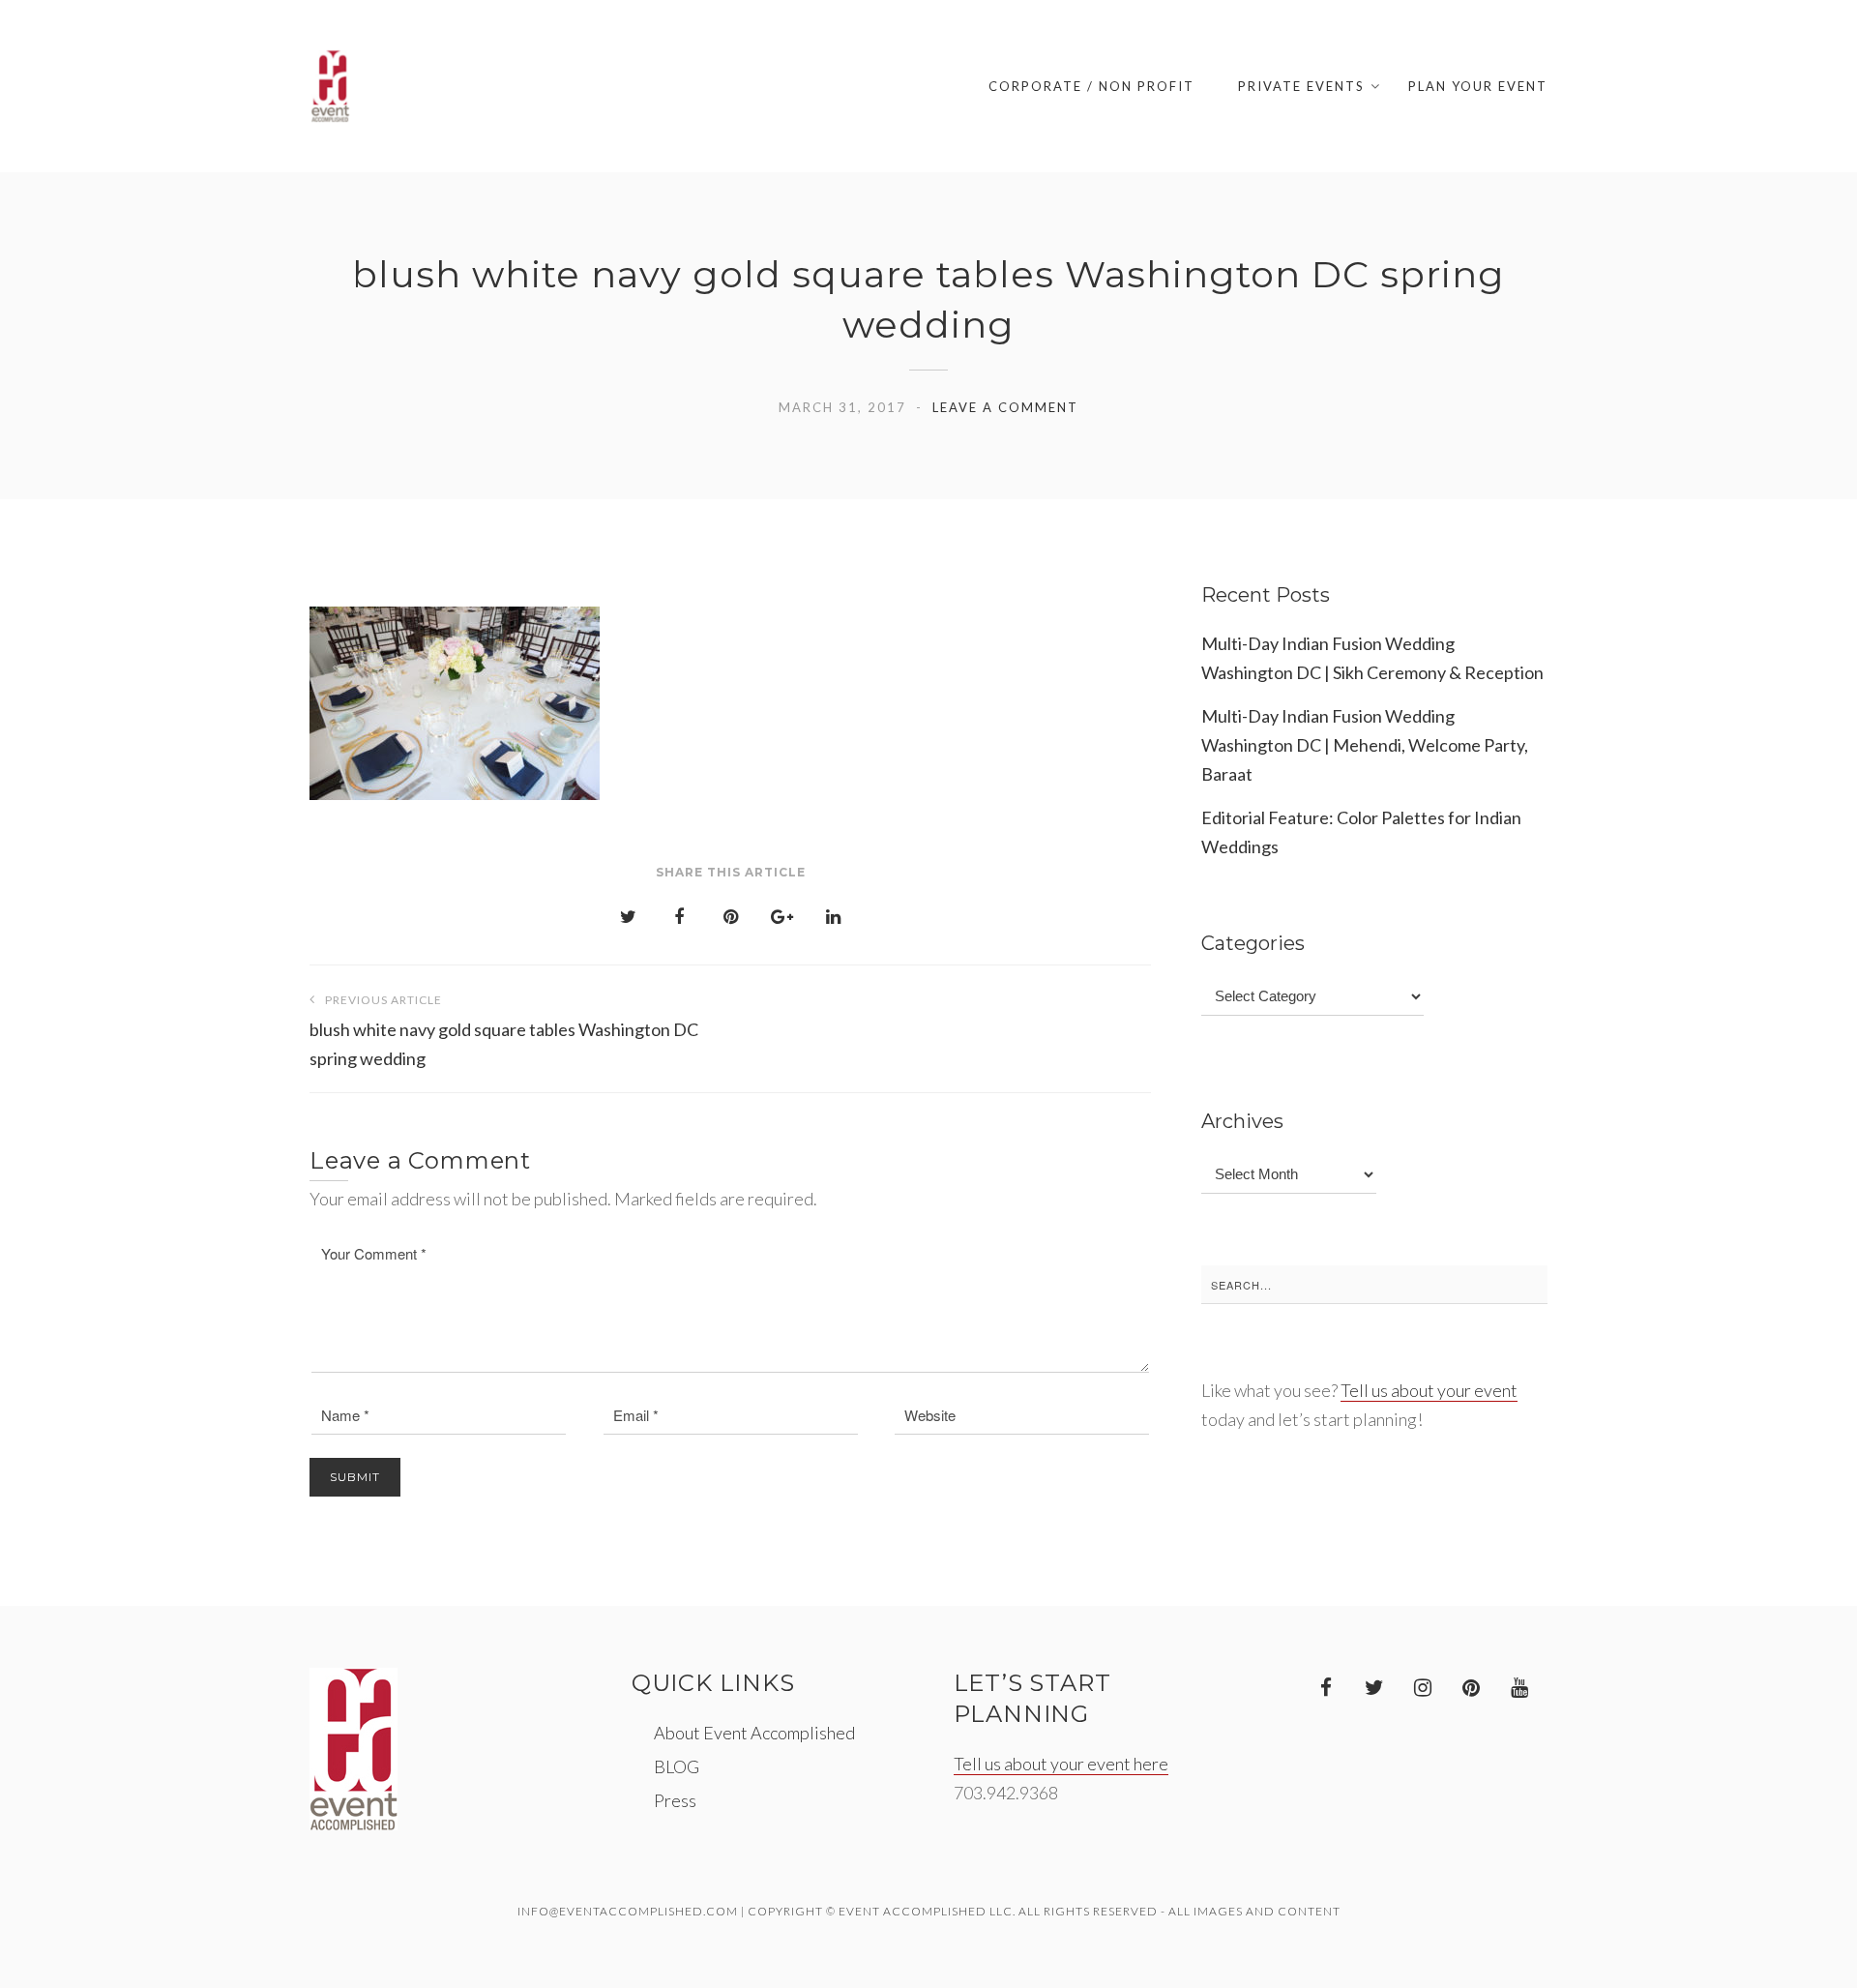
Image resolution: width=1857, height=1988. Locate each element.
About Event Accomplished (754, 1733)
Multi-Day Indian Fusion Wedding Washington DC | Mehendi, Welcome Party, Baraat (1365, 745)
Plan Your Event (1478, 86)
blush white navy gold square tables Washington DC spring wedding (504, 1031)
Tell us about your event (1429, 1390)
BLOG (677, 1766)
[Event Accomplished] (330, 86)
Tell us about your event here (1061, 1764)
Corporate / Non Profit (1091, 86)
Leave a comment (1005, 407)
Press (675, 1800)
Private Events (1301, 86)
